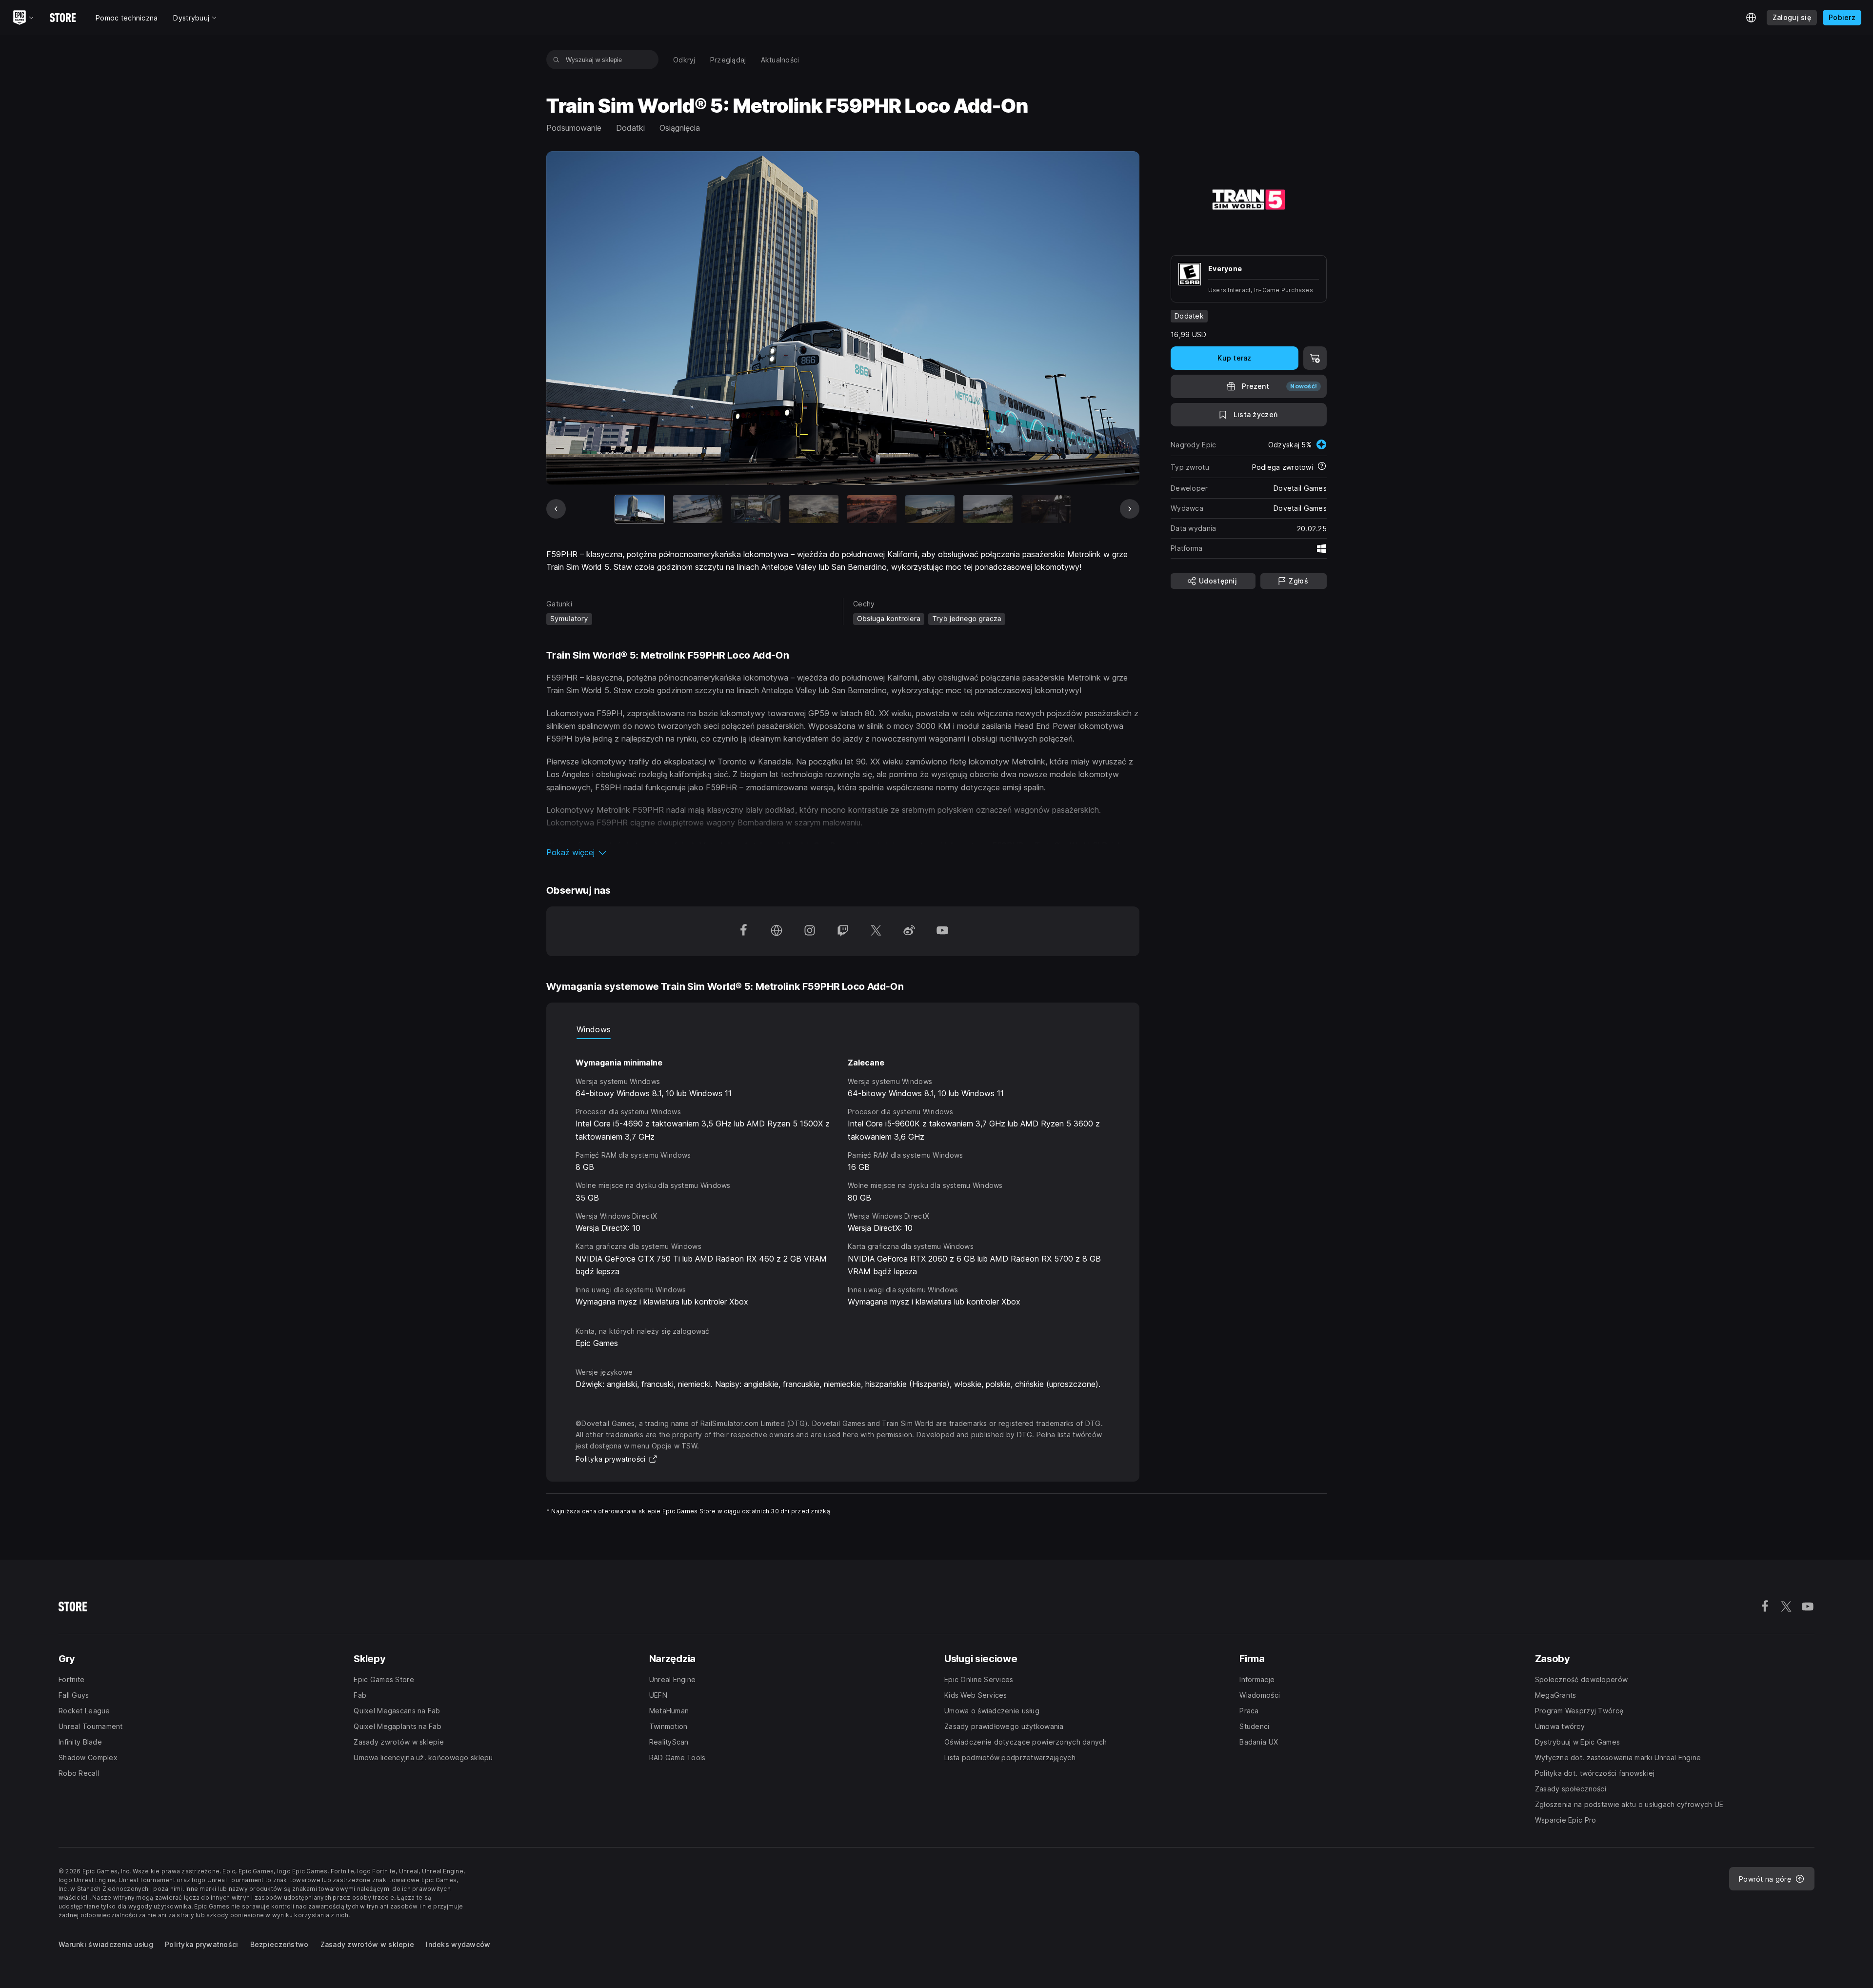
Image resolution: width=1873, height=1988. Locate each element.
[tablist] (843, 1029)
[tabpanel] (843, 1174)
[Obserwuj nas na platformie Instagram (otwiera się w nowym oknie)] (810, 931)
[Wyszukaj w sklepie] (556, 60)
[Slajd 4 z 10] (814, 509)
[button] (843, 852)
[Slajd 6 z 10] (930, 509)
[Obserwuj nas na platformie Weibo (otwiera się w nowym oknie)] (909, 931)
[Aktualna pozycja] (640, 509)
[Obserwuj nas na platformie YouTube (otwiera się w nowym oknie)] (942, 931)
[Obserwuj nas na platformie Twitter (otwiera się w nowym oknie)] (876, 931)
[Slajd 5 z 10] (872, 509)
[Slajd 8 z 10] (1046, 509)
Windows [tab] (594, 1029)
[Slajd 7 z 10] (988, 509)
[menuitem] (684, 60)
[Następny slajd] (1130, 509)
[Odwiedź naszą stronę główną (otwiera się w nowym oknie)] (777, 931)
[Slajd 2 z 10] (698, 509)
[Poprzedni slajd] (556, 509)
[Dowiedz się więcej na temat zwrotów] (1322, 467)
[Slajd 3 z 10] (756, 509)
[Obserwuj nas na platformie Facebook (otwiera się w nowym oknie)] (743, 931)
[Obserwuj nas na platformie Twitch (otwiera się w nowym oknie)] (843, 931)
